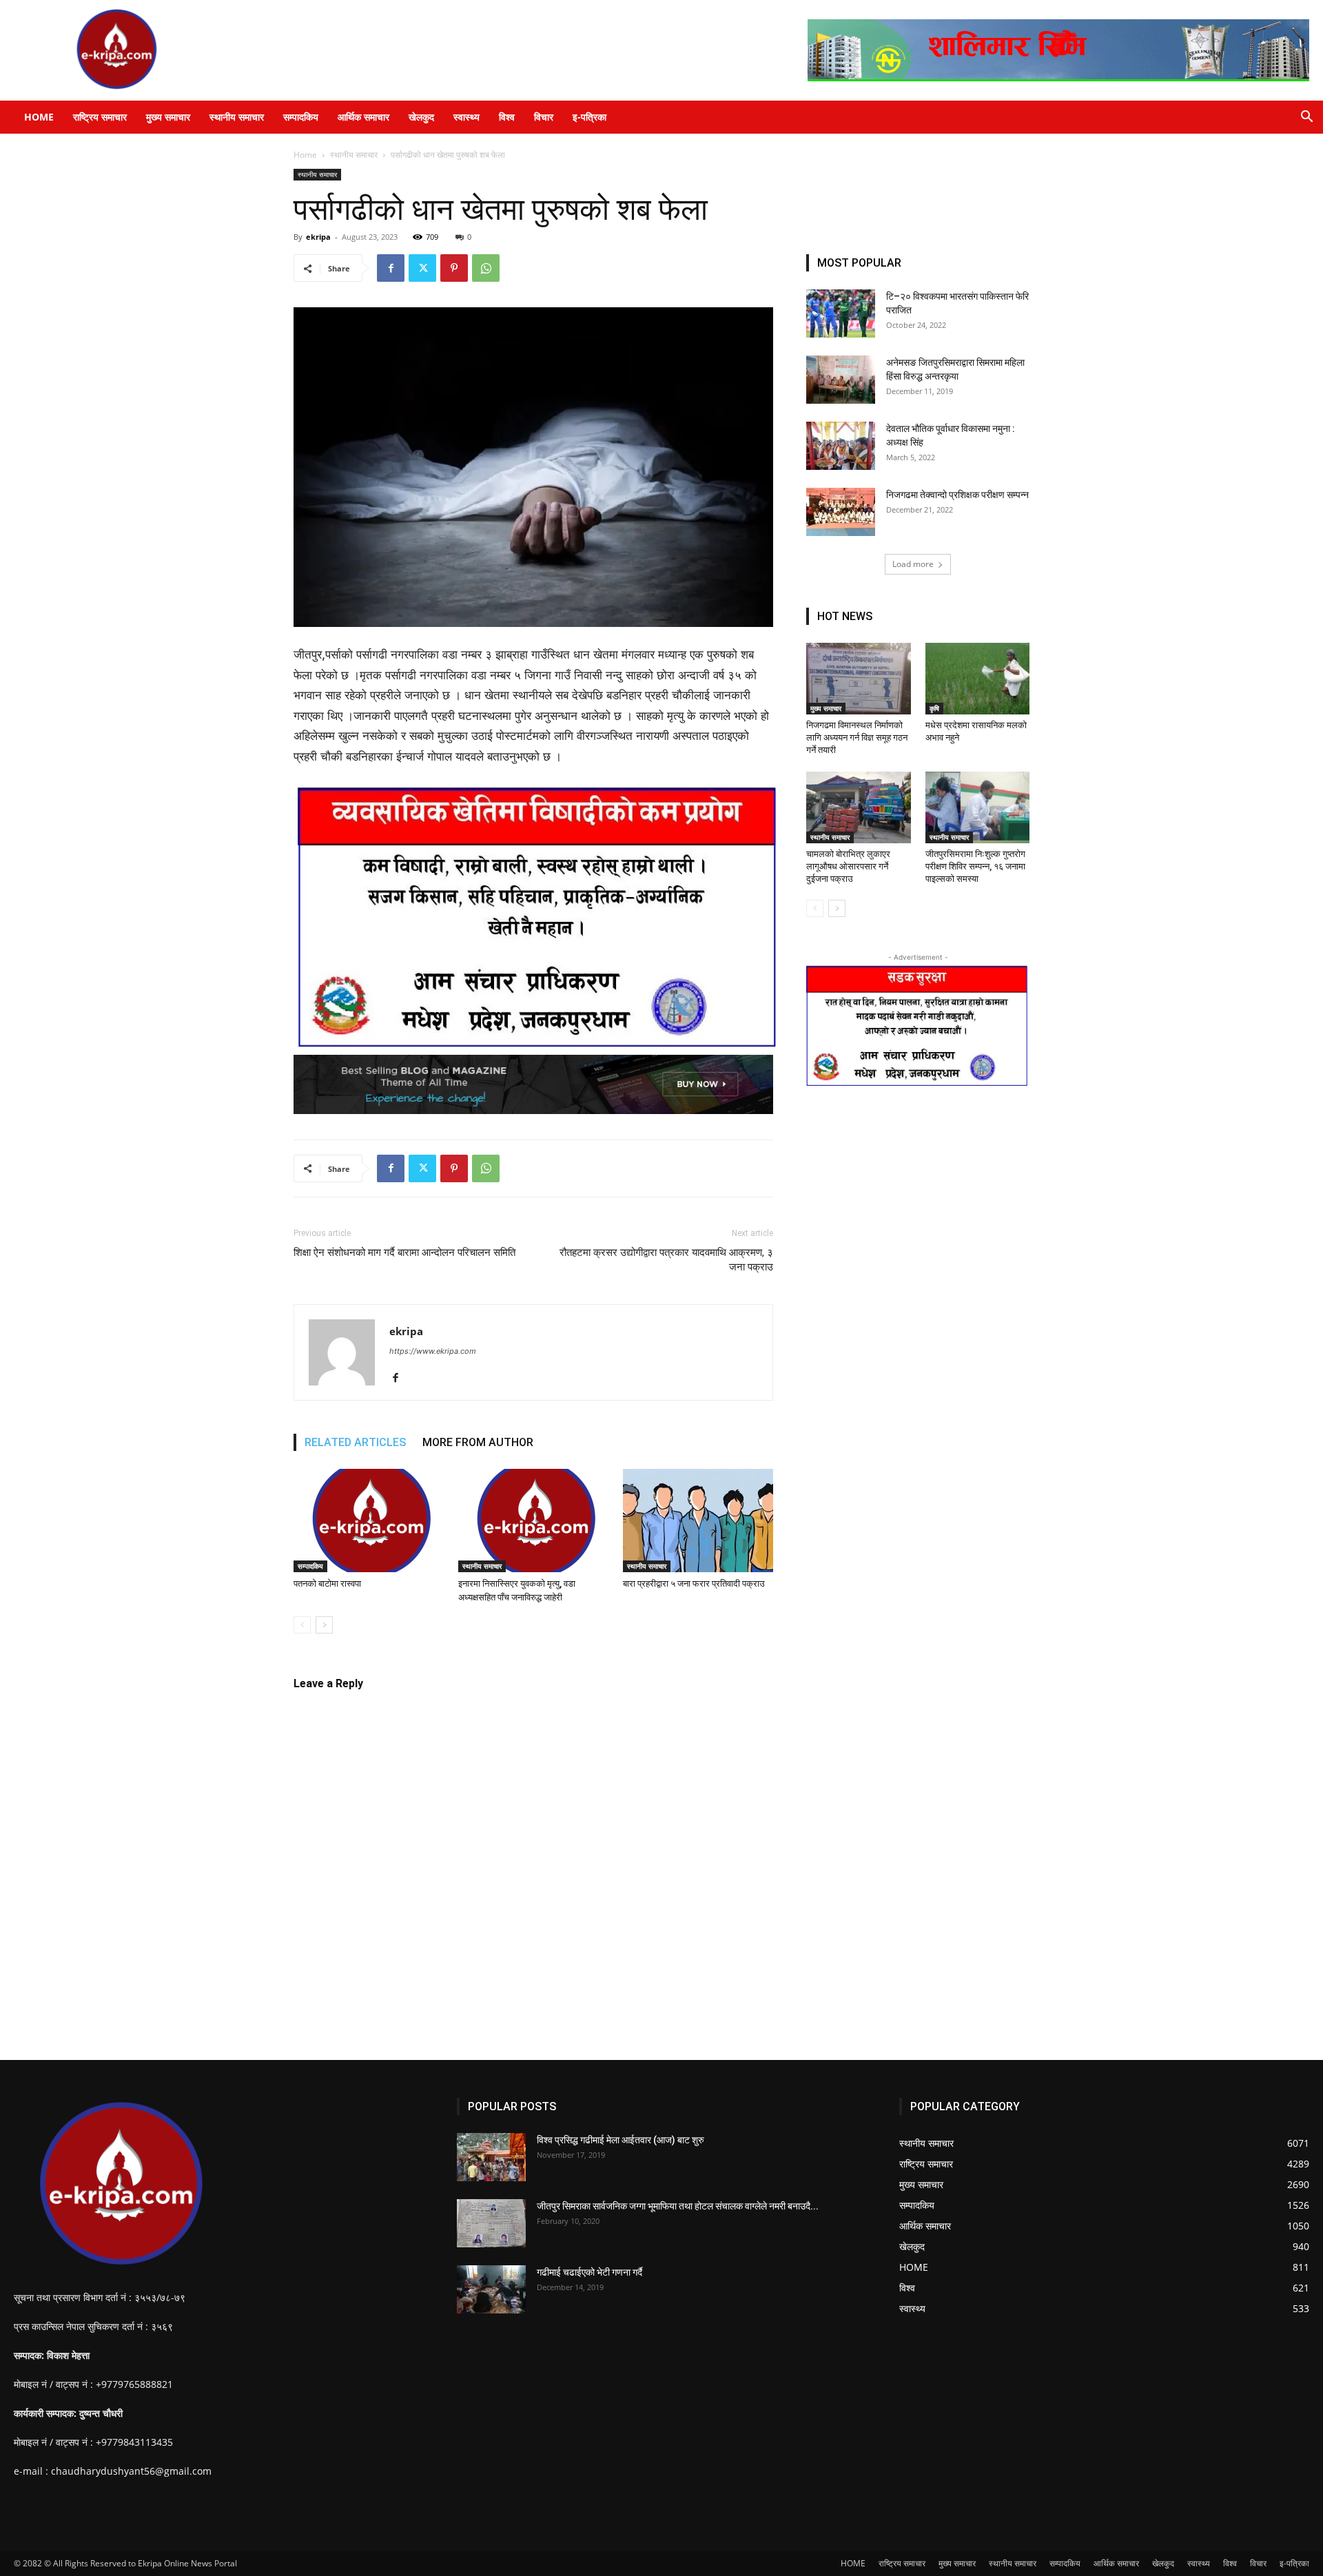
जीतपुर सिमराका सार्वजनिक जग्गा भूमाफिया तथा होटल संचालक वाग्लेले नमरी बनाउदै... (678, 2206)
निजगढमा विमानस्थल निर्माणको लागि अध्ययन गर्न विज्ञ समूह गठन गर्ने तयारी (857, 738)
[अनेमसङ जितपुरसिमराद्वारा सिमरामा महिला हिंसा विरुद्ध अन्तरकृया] (841, 380)
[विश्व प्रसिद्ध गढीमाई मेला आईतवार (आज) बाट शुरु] (491, 2157)
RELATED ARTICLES (355, 1442)
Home (305, 155)
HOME (39, 117)
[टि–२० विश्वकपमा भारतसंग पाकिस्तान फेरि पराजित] (841, 313)
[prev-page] (302, 1625)
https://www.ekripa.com (433, 1351)
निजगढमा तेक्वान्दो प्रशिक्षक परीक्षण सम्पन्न (957, 495)
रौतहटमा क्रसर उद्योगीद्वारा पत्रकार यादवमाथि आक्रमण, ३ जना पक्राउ (666, 1260)
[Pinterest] (454, 268)
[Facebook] (391, 268)
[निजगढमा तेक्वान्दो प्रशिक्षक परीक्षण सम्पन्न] (841, 512)
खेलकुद (421, 117)
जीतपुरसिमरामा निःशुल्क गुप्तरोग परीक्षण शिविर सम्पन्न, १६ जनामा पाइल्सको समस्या (975, 866)
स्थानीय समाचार (237, 117)
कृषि (934, 708)
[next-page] (324, 1625)
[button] (1306, 118)
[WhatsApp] (486, 268)
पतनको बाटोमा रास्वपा (327, 1584)
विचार (544, 117)
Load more (913, 564)
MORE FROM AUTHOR (478, 1442)
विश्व (507, 117)
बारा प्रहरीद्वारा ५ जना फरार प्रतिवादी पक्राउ (694, 1584)
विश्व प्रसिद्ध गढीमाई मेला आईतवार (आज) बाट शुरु (621, 2140)
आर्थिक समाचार (363, 117)
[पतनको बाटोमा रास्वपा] (369, 1521)
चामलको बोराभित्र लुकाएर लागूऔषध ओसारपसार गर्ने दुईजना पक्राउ (848, 866)
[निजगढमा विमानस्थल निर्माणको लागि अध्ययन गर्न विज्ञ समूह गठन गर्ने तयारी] (859, 679)
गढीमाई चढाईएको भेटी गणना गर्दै (589, 2272)
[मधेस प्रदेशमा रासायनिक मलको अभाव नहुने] (978, 679)
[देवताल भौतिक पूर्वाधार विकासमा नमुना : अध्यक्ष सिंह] (841, 446)
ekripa (318, 237)
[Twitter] (422, 268)
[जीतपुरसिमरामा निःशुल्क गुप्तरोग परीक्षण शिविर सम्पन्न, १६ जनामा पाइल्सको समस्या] (978, 807)
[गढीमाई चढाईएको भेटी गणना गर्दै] (491, 2289)
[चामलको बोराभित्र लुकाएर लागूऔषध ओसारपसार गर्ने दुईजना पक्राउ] (859, 807)
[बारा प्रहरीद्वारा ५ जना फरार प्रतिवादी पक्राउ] (698, 1521)
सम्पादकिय (301, 117)
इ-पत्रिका (589, 117)
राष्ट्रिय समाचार (100, 117)
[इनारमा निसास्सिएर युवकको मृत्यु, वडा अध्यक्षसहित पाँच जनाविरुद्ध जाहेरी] (533, 1521)
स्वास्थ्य (466, 117)
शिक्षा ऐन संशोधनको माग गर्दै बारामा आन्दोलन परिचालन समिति (404, 1253)
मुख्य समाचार (168, 117)
